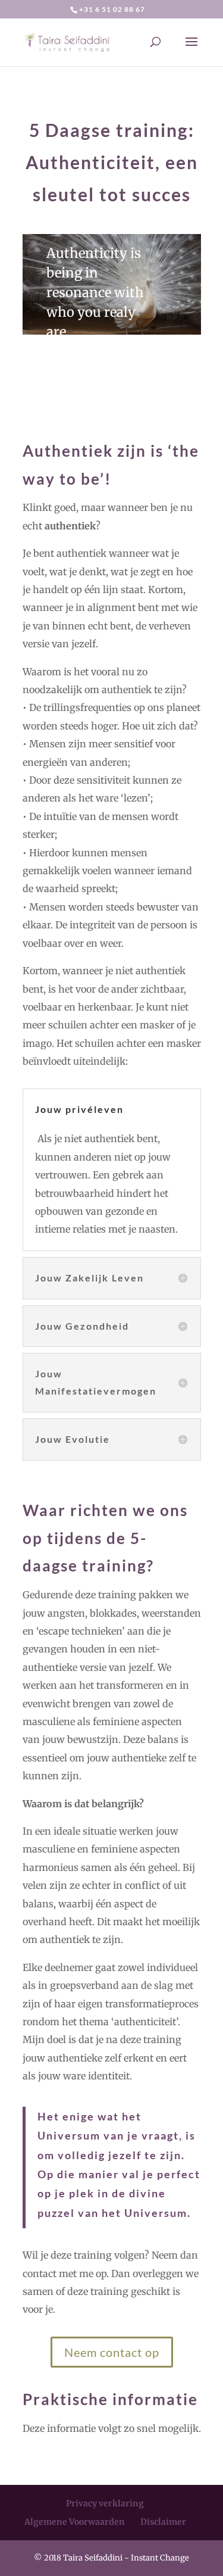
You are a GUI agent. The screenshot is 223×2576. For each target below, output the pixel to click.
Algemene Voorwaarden (75, 2522)
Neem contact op (112, 2352)
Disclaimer (163, 2522)
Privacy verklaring (105, 2503)
